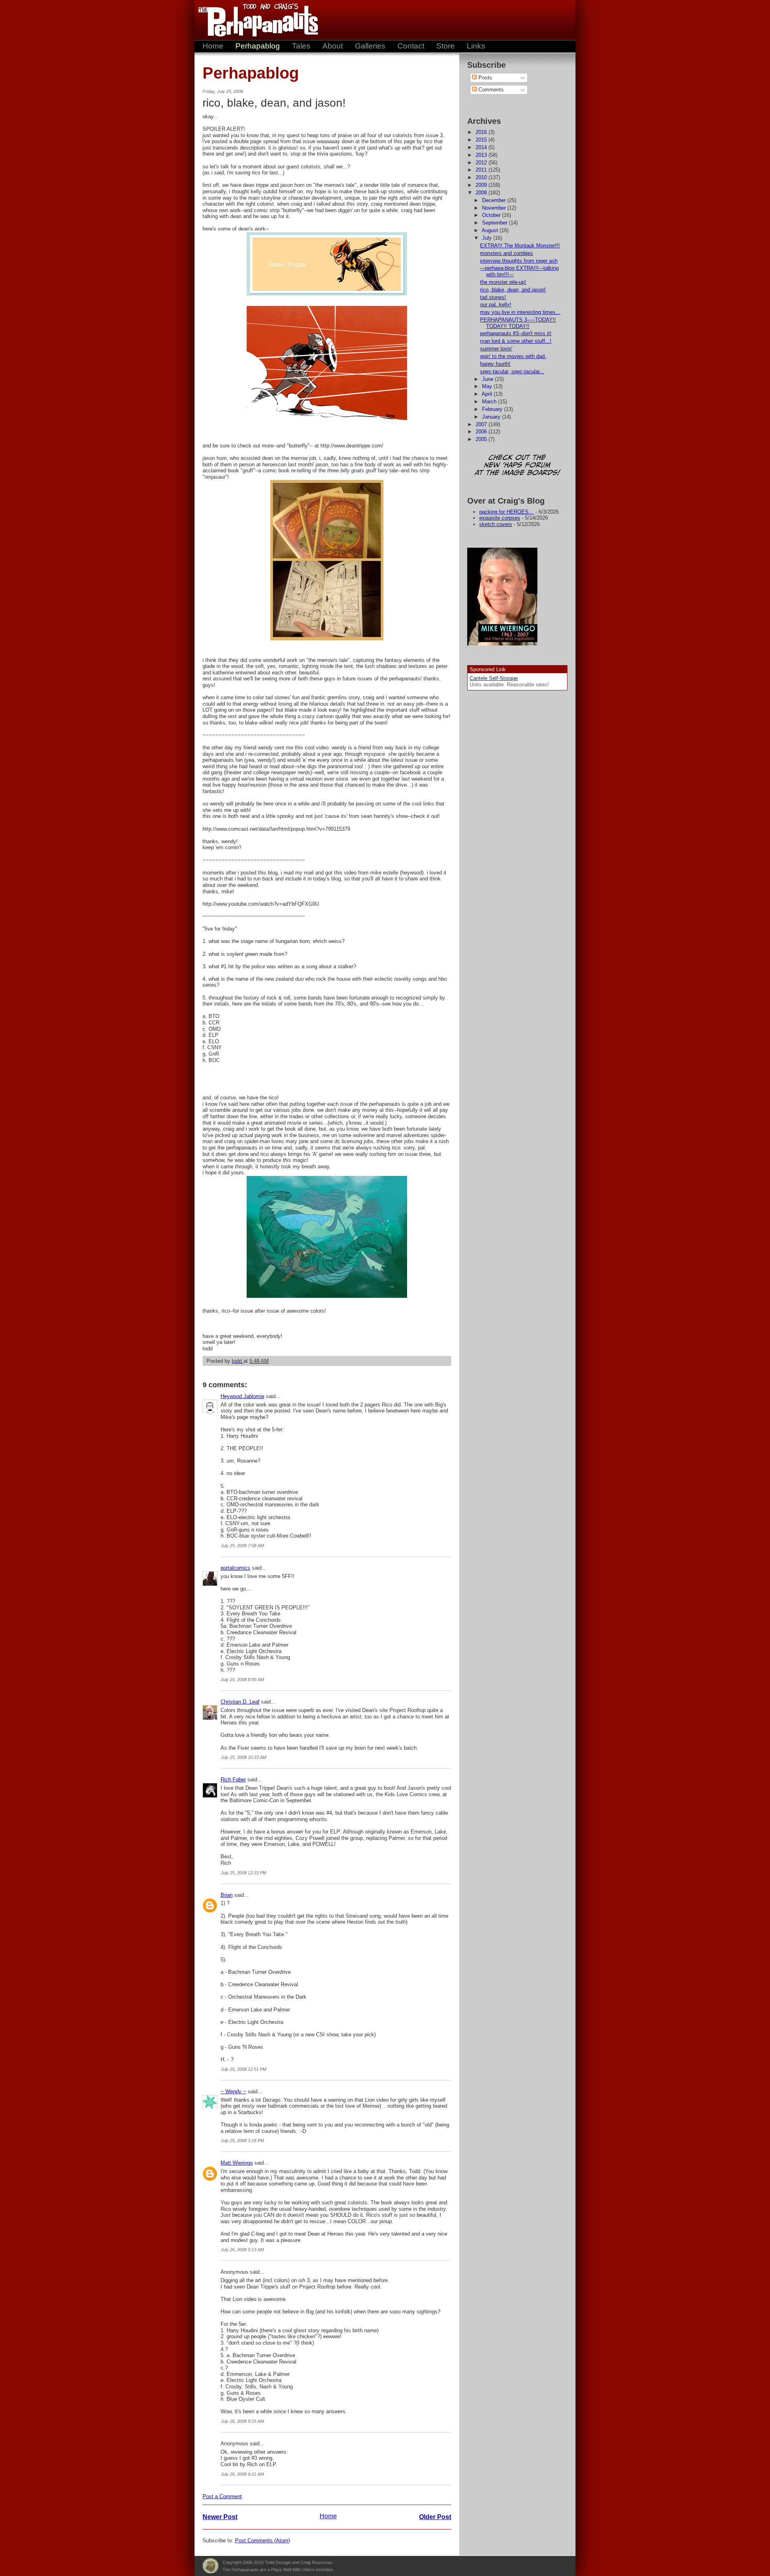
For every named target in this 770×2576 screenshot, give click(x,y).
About (333, 46)
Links (476, 46)
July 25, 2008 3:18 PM (242, 2141)
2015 (482, 140)
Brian (227, 1895)
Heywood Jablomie (242, 1396)
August (491, 230)
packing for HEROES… (507, 512)
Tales (301, 46)
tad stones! (493, 297)
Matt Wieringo (237, 2163)
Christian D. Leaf (240, 1702)
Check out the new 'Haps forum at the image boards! (517, 466)
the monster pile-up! (503, 282)
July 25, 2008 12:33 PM (243, 1873)
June (488, 379)
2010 (482, 177)
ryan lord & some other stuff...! (516, 341)
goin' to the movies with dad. (513, 356)
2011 (482, 170)
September (495, 223)
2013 (482, 155)
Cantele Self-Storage (494, 678)
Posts (484, 78)
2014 (482, 147)
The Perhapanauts (255, 20)
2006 (482, 432)
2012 (482, 163)
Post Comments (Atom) (262, 2541)
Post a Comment (222, 2496)
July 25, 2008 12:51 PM (243, 2069)
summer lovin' (496, 349)
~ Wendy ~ (233, 2091)
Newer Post (220, 2517)
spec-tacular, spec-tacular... (512, 371)
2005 (482, 439)
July (488, 238)
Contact (411, 46)
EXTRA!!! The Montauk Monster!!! (520, 246)
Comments (490, 90)
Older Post (435, 2517)
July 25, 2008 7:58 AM (242, 1546)
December (495, 200)
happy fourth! (495, 364)
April (488, 394)
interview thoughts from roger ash (519, 261)
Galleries (370, 46)
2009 (482, 185)
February (493, 409)
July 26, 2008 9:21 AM (242, 2474)
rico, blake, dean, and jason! (513, 290)
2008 (482, 193)
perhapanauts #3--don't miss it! (516, 333)
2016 (482, 132)
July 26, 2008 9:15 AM (242, 2421)
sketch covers (496, 524)
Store (446, 46)
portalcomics (235, 1568)
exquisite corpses (500, 518)
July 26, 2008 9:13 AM (242, 2250)
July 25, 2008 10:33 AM (243, 1757)
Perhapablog (258, 46)
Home (213, 46)
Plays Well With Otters (211, 2566)
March (490, 402)
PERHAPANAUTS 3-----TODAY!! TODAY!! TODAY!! (518, 323)
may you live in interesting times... (520, 312)
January (492, 417)
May (488, 386)
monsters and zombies (507, 253)
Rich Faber (233, 1780)
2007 (482, 424)
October (492, 215)
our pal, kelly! (496, 305)
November (495, 208)
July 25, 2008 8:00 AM (242, 1680)
